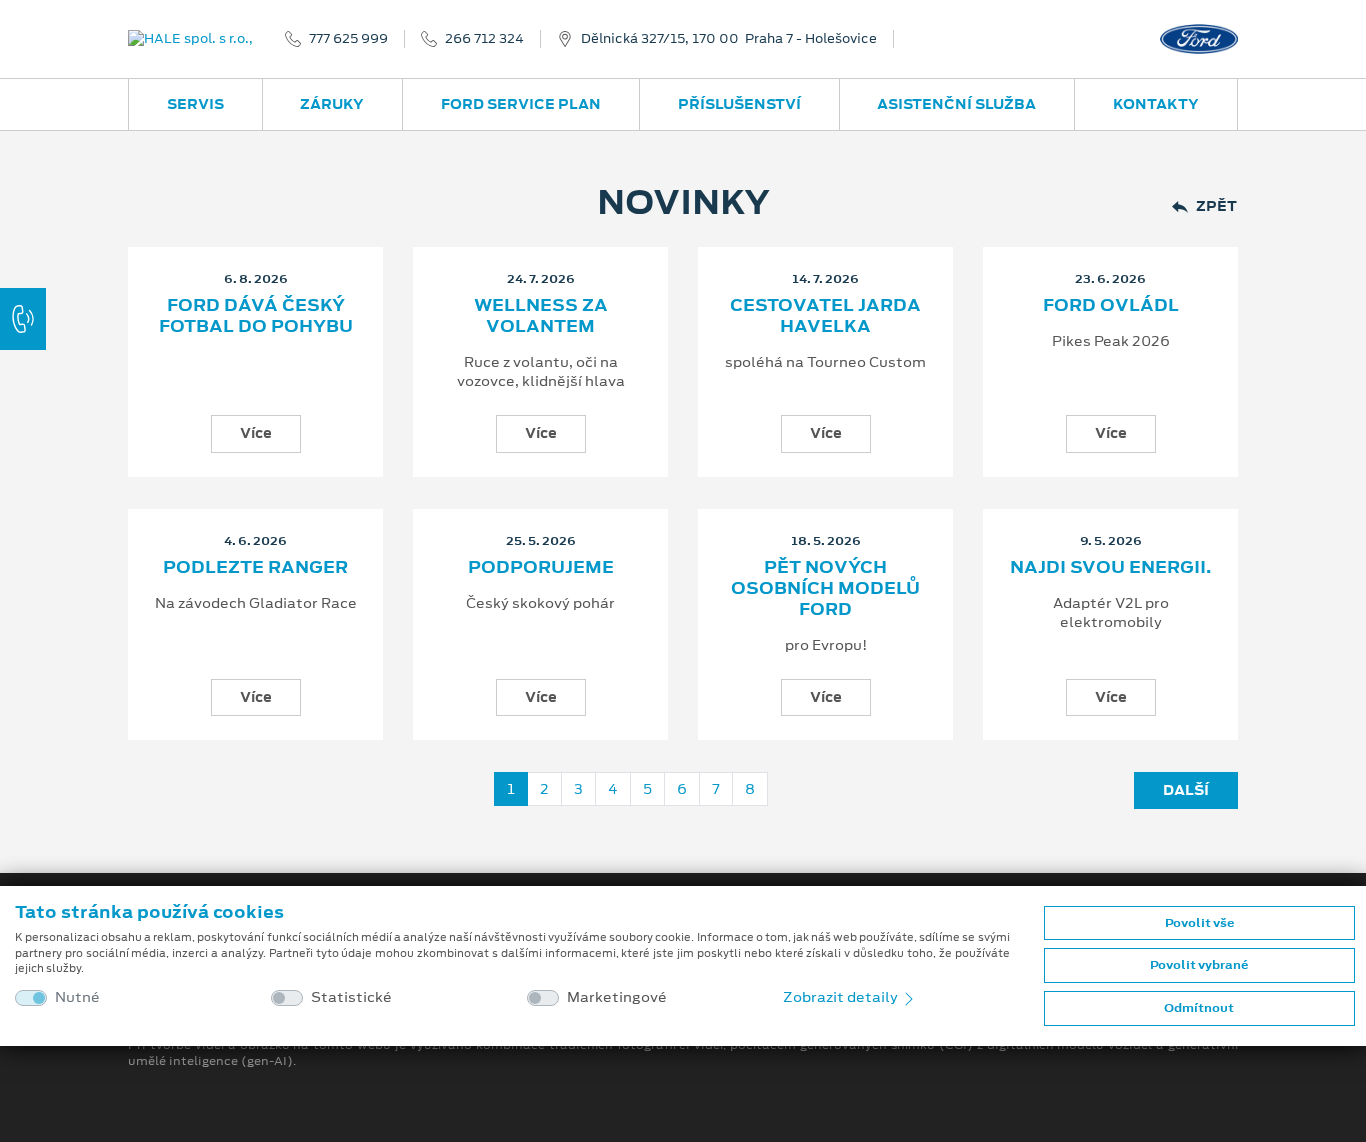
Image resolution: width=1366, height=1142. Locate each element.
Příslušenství (739, 104)
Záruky (332, 104)
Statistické (351, 997)
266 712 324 (484, 39)
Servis (195, 104)
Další (1186, 790)
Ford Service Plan (521, 104)
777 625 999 (348, 39)
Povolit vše (1199, 923)
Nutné (77, 997)
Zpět (1216, 206)
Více (256, 433)
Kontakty (1156, 104)
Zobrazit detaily (842, 997)
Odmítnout (1199, 1008)
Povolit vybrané (1199, 965)
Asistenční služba (956, 104)
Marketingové (617, 997)
